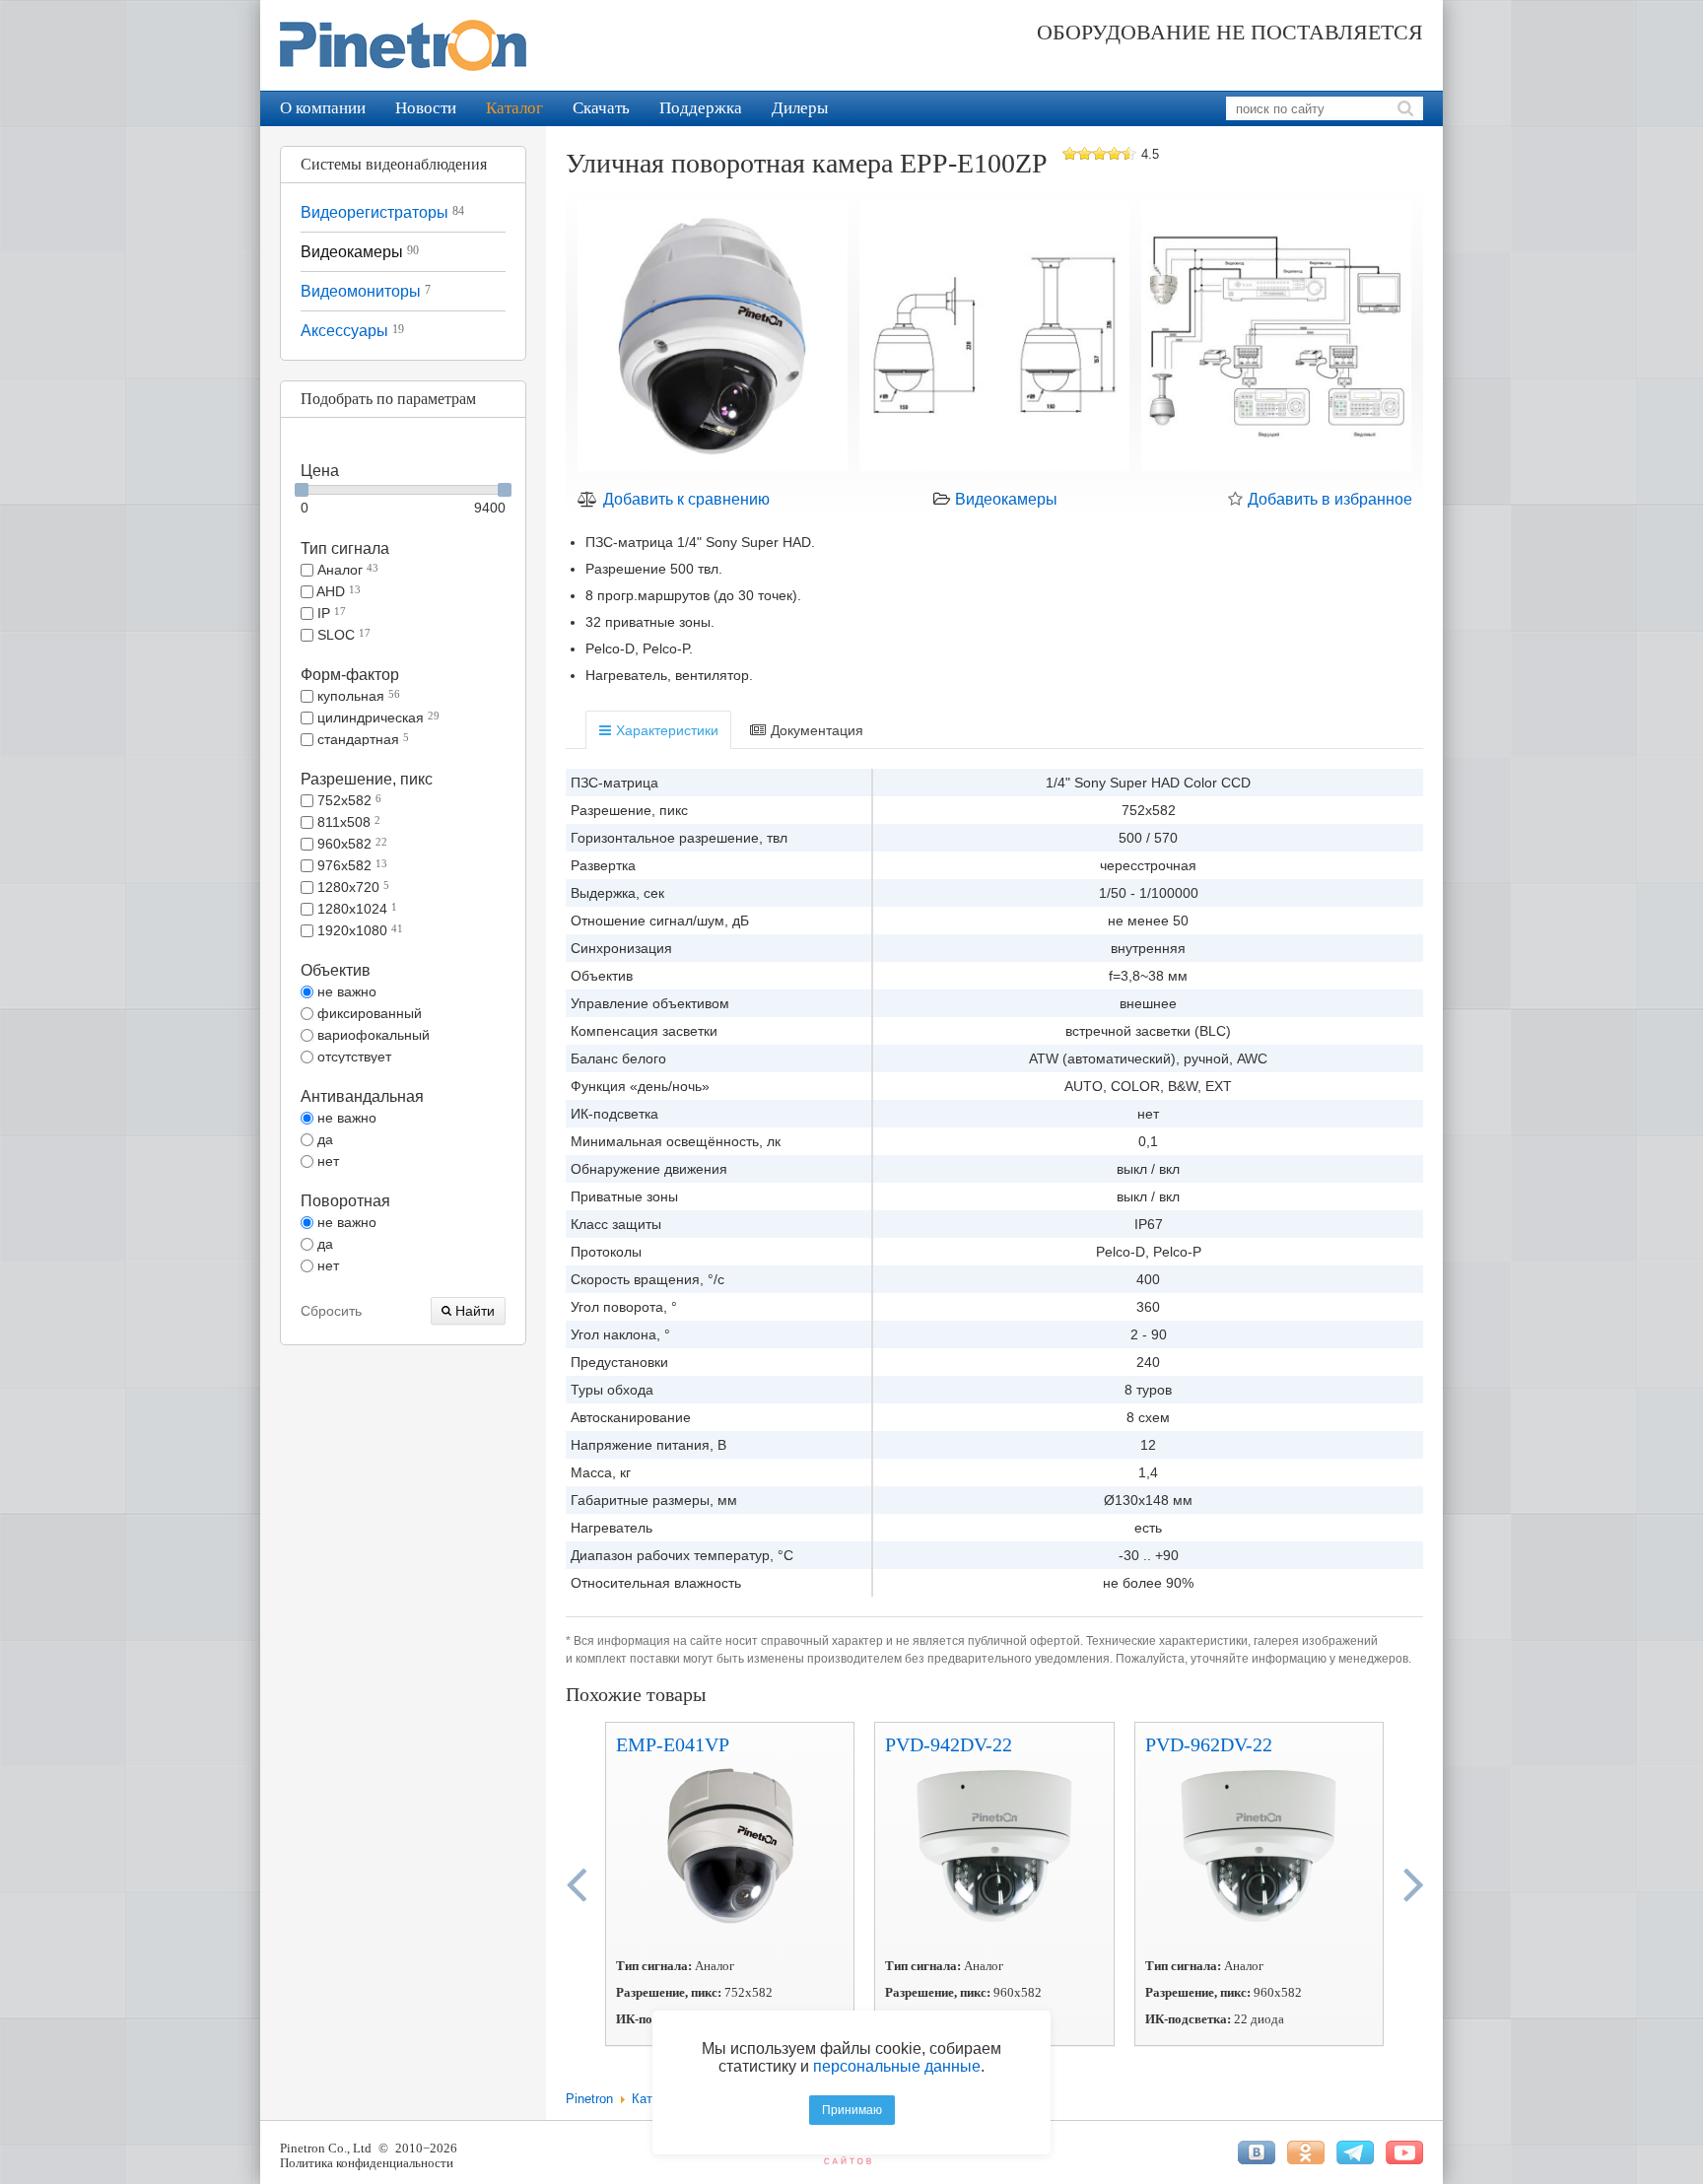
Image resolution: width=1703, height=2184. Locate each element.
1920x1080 (358, 930)
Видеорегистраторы (382, 212)
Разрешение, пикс (367, 779)
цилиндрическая (376, 717)
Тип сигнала (345, 548)
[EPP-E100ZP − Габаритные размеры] (994, 339)
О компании (323, 108)
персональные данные (897, 2066)
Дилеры (800, 108)
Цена (320, 471)
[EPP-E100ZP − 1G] (713, 339)
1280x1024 (355, 909)
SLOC (342, 635)
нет (326, 1161)
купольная (357, 696)
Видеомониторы (366, 291)
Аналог (346, 570)
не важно (345, 991)
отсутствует (352, 1057)
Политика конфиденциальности (367, 2163)
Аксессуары (352, 331)
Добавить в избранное (1328, 499)
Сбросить (331, 1311)
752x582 (347, 800)
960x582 (350, 844)
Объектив (336, 970)
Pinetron (589, 2099)
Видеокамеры (360, 252)
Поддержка (701, 108)
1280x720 (351, 887)
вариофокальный (372, 1035)
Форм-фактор (350, 675)
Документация (815, 730)
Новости (426, 108)
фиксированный (368, 1013)
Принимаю (852, 2110)
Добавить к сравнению (684, 499)
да (323, 1139)
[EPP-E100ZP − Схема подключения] (1276, 339)
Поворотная (345, 1201)
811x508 (347, 822)
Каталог (514, 108)
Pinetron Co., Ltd (326, 2148)
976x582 (350, 865)
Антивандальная (362, 1096)
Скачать (601, 108)
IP (330, 613)
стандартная (361, 739)
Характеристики (665, 730)
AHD (337, 591)
